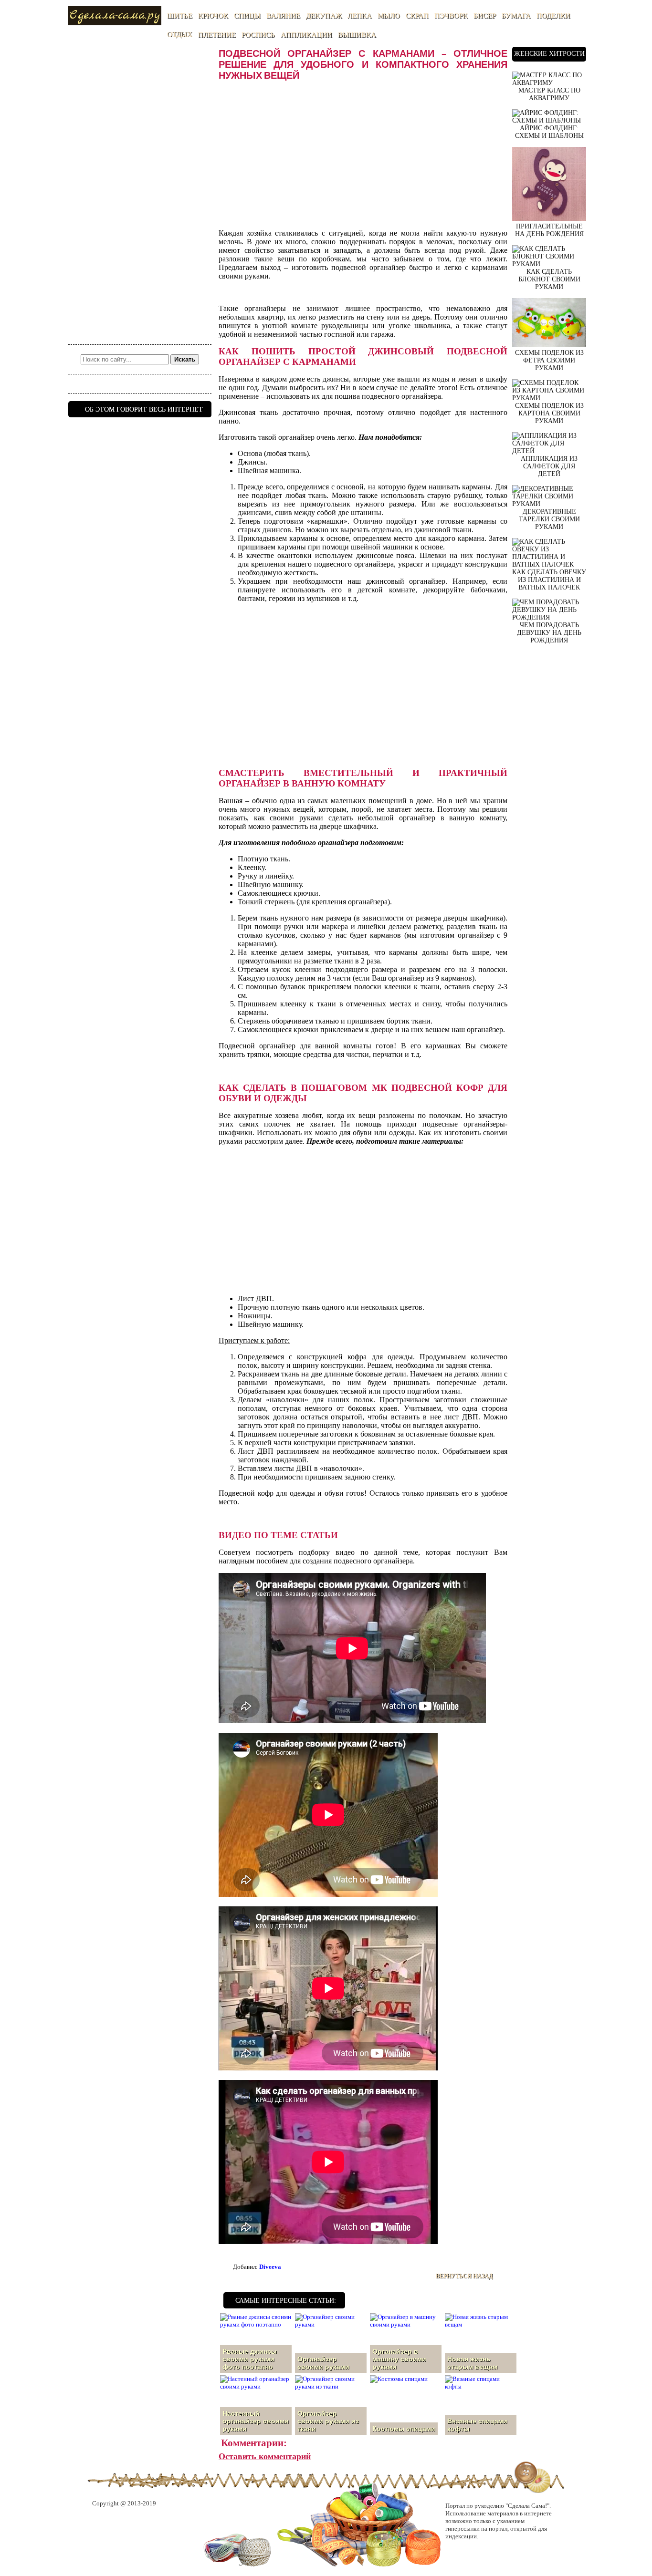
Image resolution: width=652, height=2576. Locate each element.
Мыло (389, 16)
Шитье (180, 16)
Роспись (258, 35)
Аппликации (306, 35)
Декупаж (324, 16)
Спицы (247, 16)
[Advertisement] (140, 190)
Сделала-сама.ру (115, 16)
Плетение (217, 35)
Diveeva (270, 2267)
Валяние (283, 16)
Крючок (213, 16)
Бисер (485, 16)
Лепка (360, 16)
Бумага (516, 16)
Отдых (180, 34)
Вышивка (357, 35)
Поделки (553, 16)
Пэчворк (451, 16)
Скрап (417, 16)
